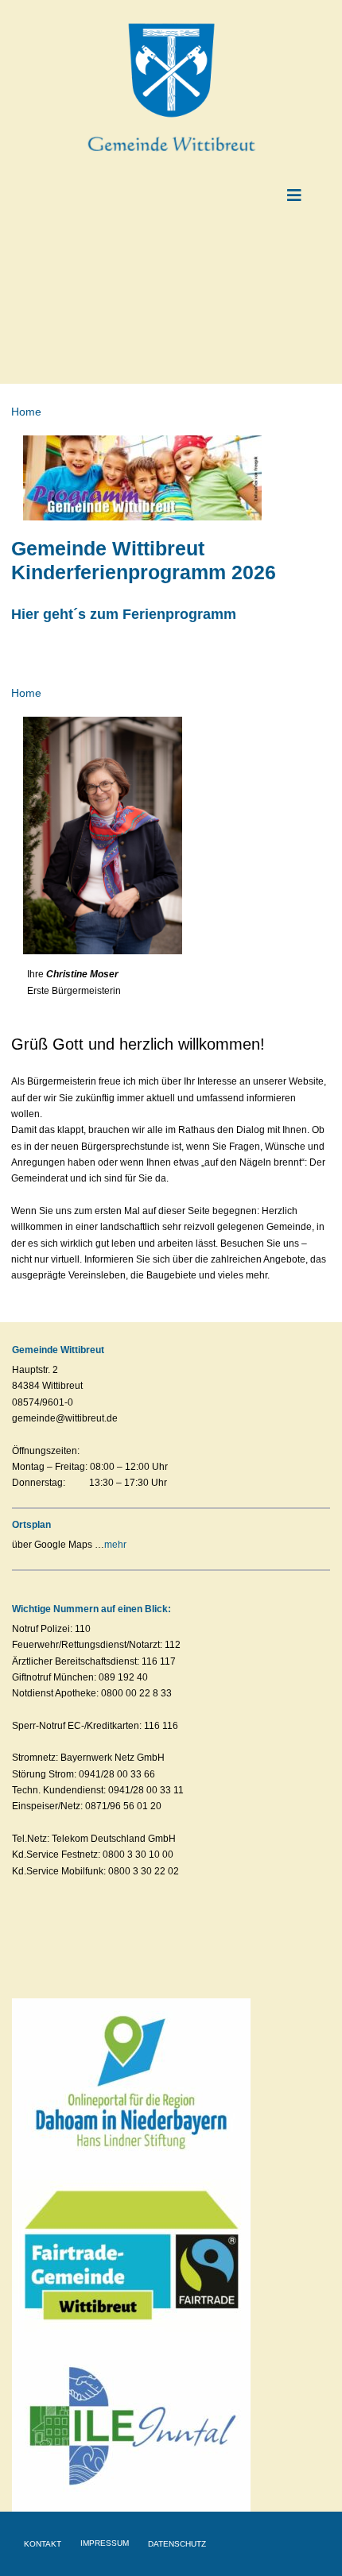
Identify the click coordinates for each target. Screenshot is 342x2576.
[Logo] (131, 2003)
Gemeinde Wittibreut (58, 1350)
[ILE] (131, 2344)
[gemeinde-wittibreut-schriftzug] (171, 132)
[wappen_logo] (171, 27)
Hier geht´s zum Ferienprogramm (124, 614)
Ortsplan (31, 1525)
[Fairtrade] (131, 2172)
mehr (115, 1545)
